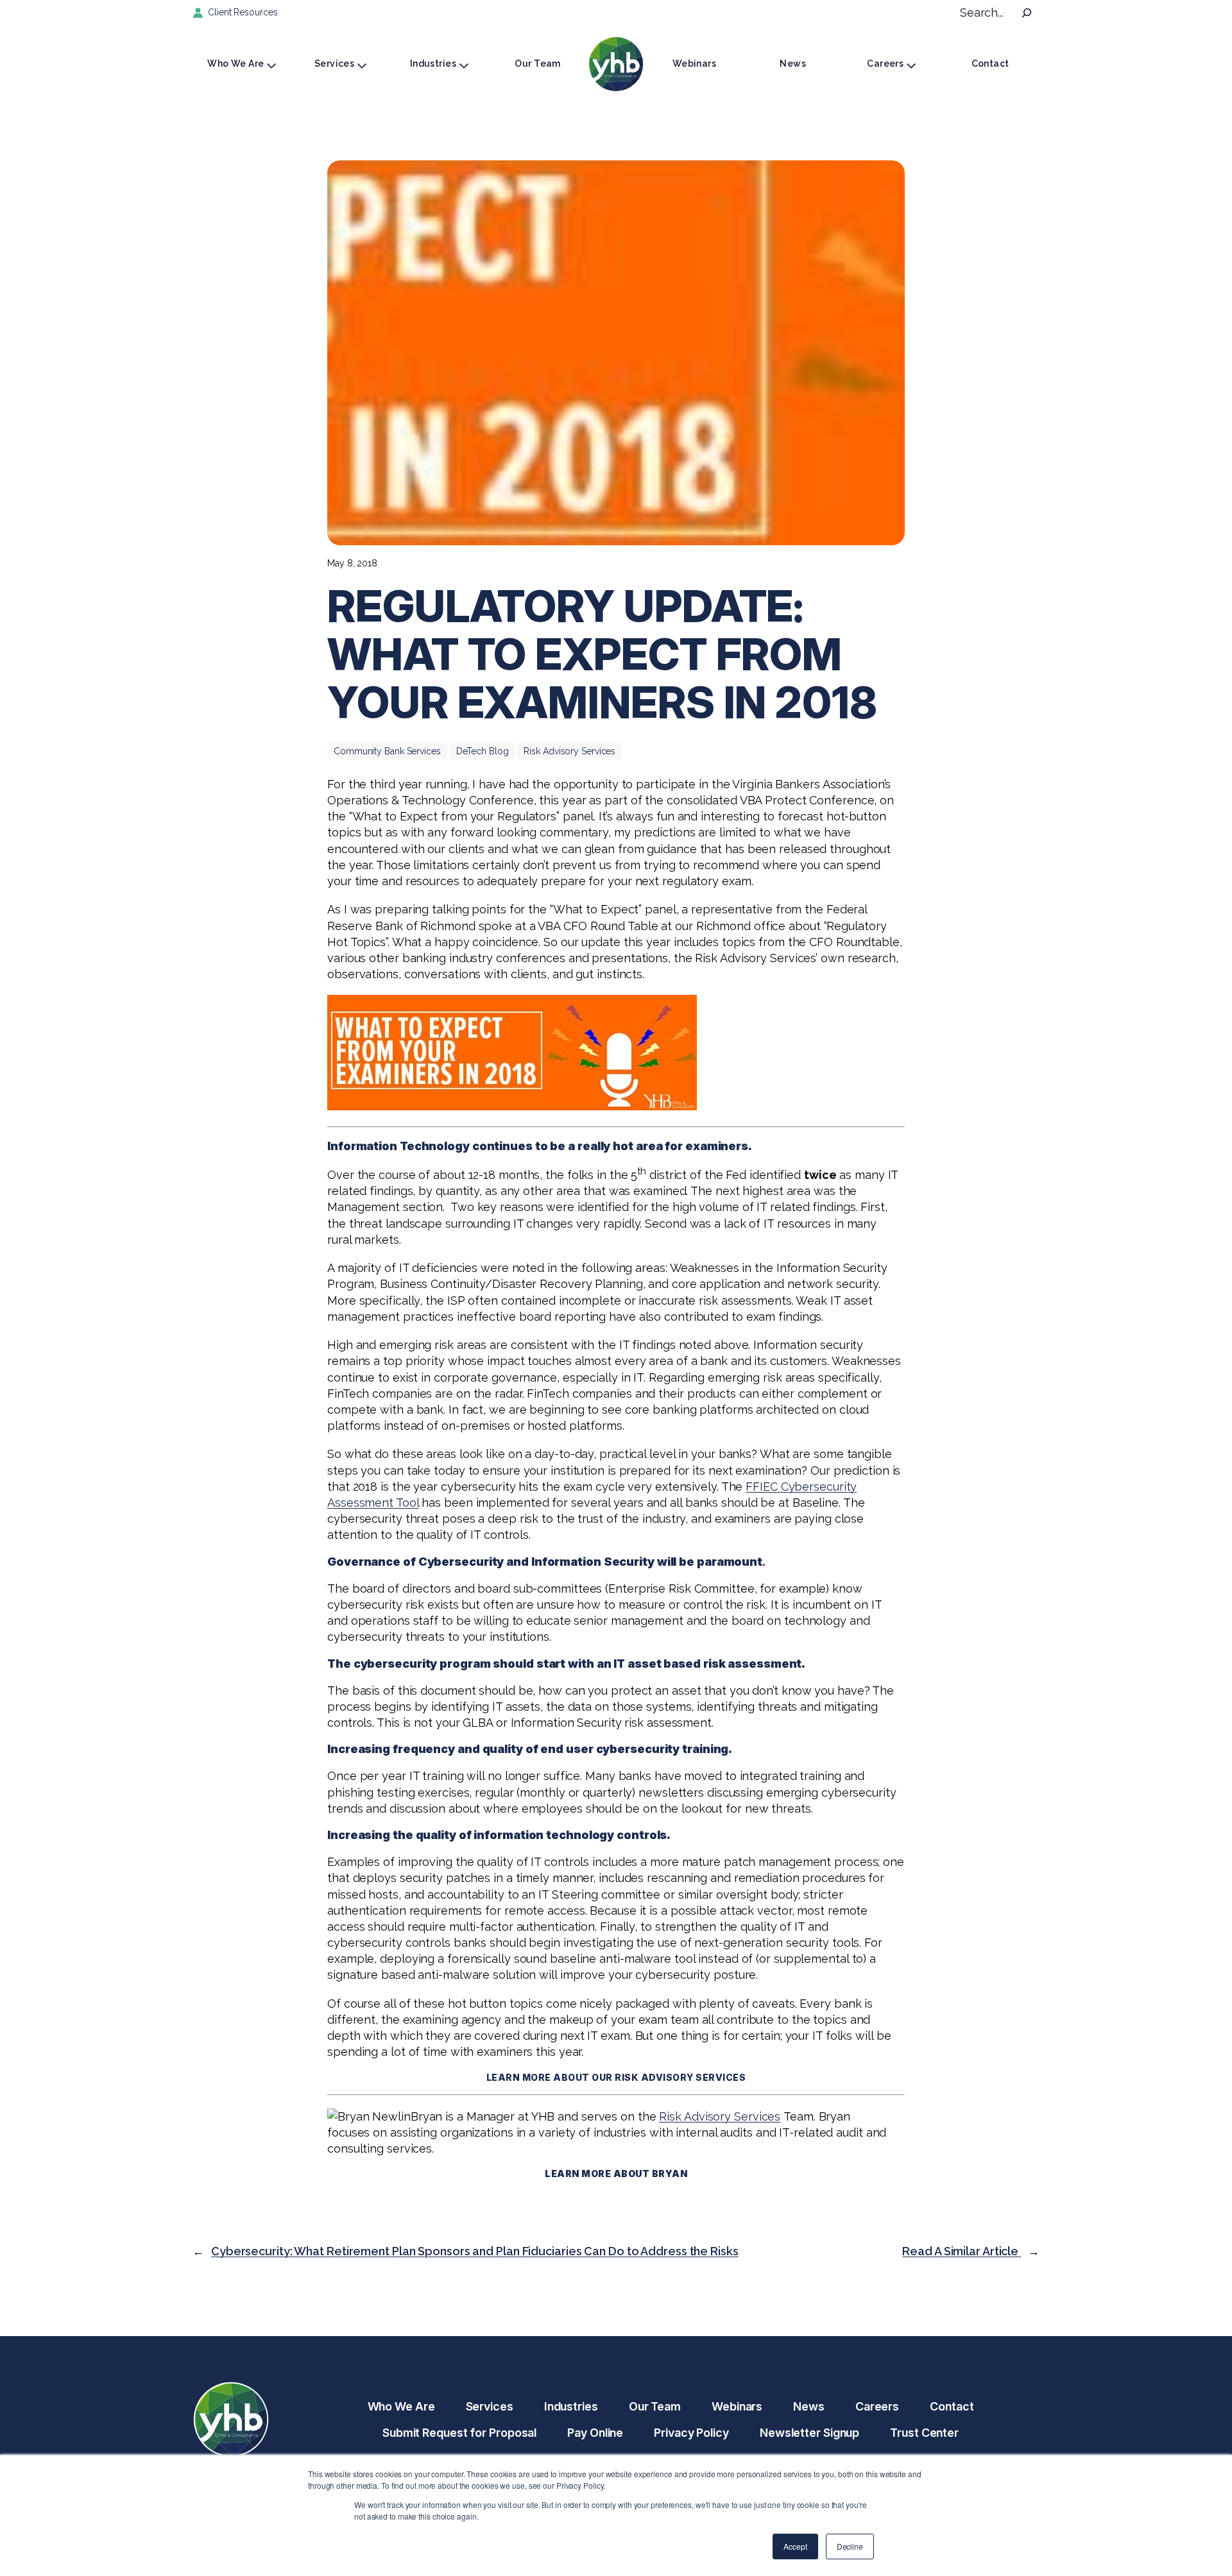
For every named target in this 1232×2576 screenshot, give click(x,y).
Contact (990, 64)
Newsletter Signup (809, 2433)
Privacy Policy (691, 2433)
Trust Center (924, 2433)
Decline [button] (850, 2546)
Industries (433, 64)
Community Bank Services (387, 751)
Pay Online (595, 2433)
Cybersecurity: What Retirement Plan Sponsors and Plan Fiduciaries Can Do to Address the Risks (475, 2251)
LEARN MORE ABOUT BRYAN (616, 2173)
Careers (885, 64)
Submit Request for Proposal (459, 2433)
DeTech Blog (483, 751)
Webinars (694, 64)
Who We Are (235, 64)
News (793, 64)
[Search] (1027, 13)
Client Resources (243, 12)
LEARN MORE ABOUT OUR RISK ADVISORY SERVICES (616, 2077)
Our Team (537, 64)
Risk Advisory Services (569, 751)
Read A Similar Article (962, 2251)
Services (334, 64)
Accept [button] (795, 2546)
